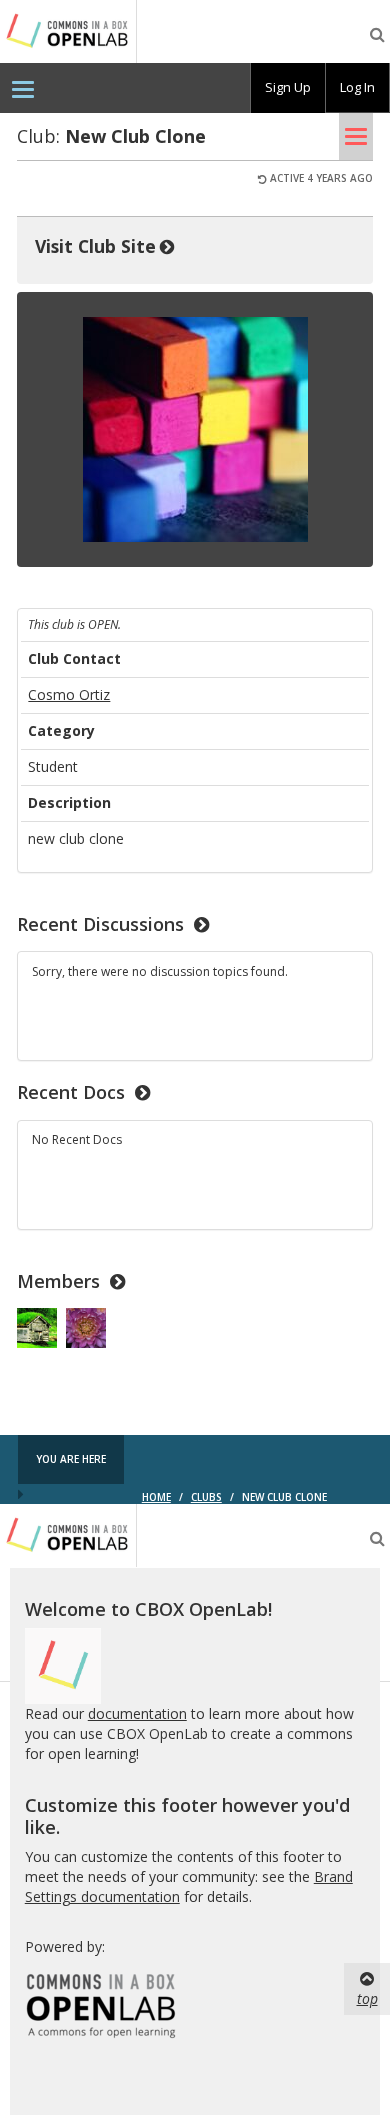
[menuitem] (23, 88)
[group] (288, 88)
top (367, 1998)
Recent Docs (71, 1092)
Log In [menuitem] (357, 87)
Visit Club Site (95, 246)
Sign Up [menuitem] (288, 87)
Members (58, 1281)
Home (156, 1497)
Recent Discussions (100, 924)
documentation (137, 1713)
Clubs (206, 1497)
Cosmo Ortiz (69, 694)
